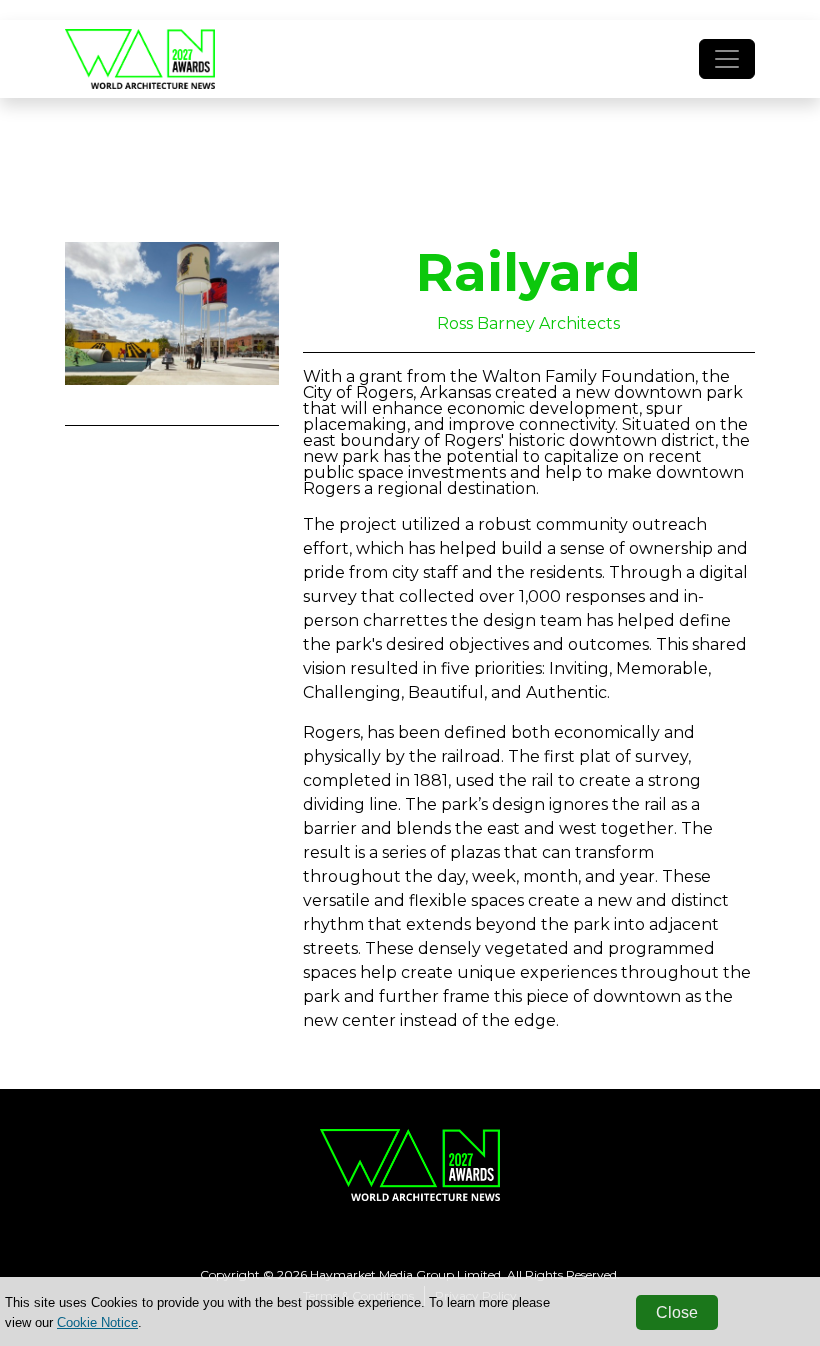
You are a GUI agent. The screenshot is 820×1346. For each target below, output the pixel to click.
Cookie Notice (97, 1322)
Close (677, 1312)
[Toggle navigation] (727, 59)
